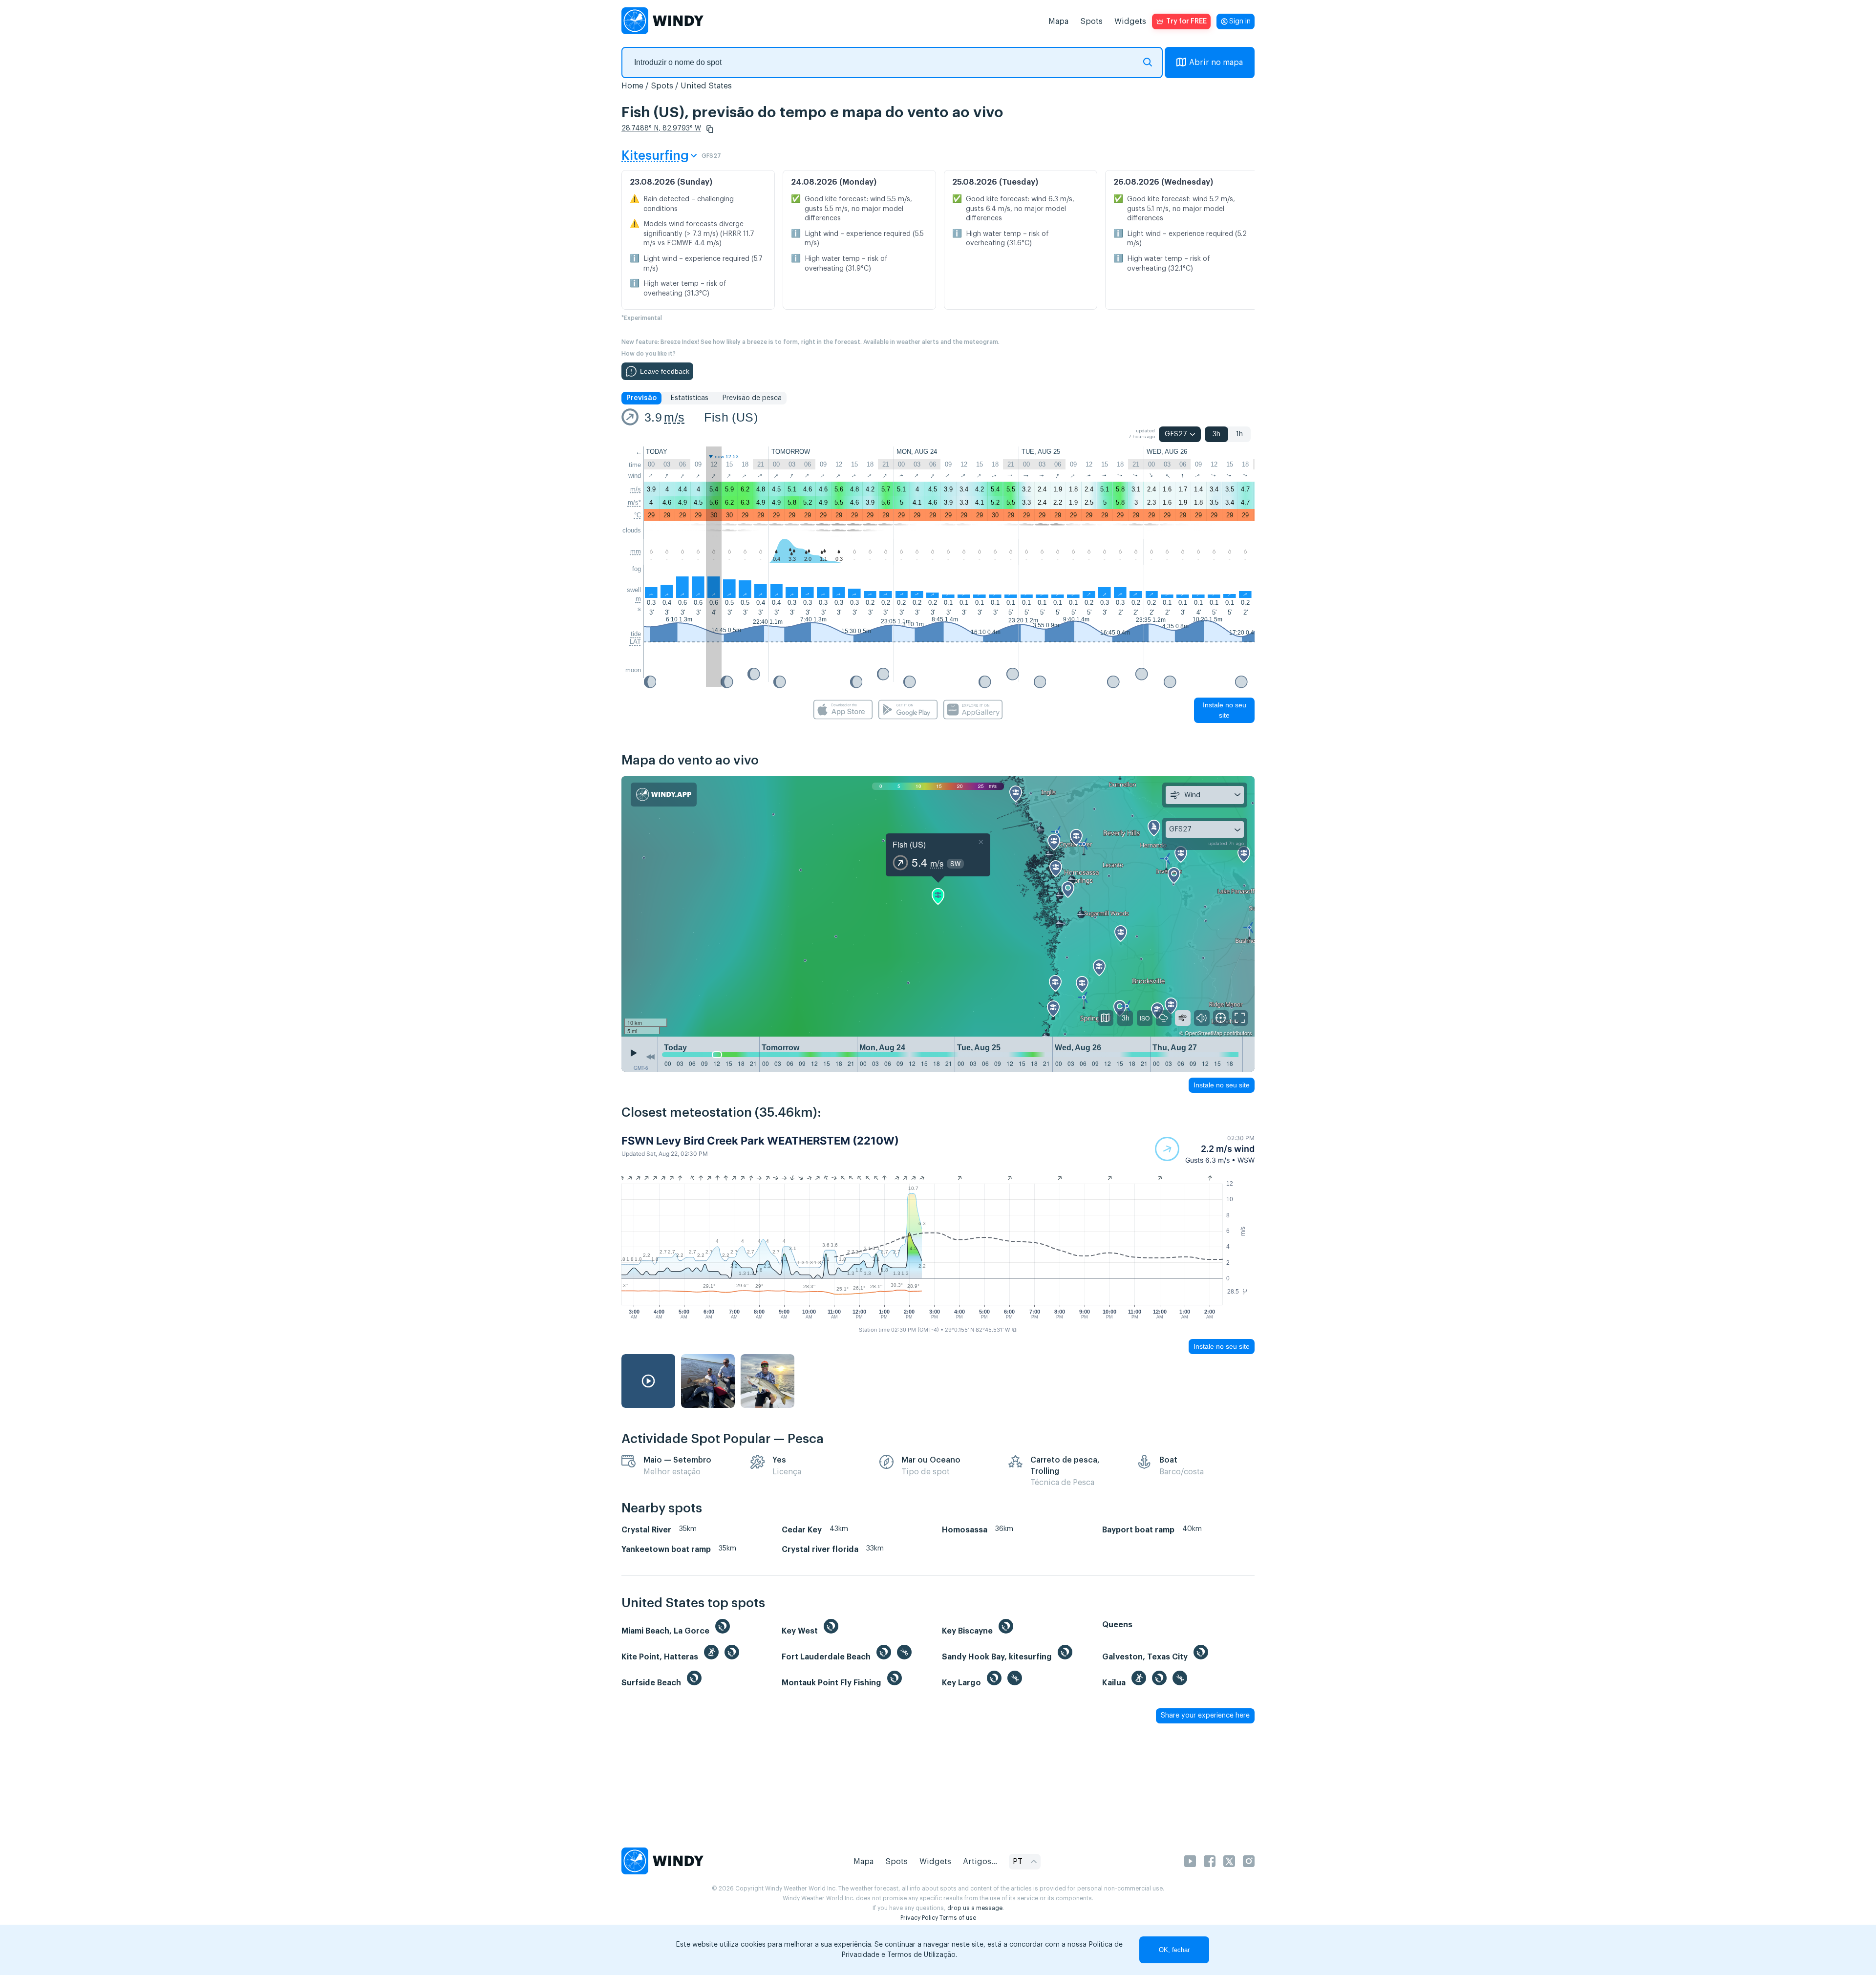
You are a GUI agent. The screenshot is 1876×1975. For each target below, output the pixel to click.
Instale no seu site (1225, 710)
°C (638, 515)
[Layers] (1106, 1018)
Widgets (1130, 21)
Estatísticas (689, 398)
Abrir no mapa (1216, 63)
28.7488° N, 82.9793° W (661, 128)
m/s (674, 417)
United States (706, 86)
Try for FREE (1186, 21)
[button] (710, 129)
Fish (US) (731, 417)
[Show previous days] (650, 1057)
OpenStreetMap (1204, 1033)
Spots (1091, 21)
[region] (938, 907)
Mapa (1058, 21)
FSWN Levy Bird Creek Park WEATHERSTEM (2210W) (760, 1141)
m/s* (634, 502)
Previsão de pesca (752, 398)
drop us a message (975, 1908)
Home (632, 86)
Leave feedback (665, 371)
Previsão (641, 398)
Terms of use (958, 1918)
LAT (635, 642)
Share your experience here (1205, 1716)
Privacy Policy (919, 1918)
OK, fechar (1174, 1950)
